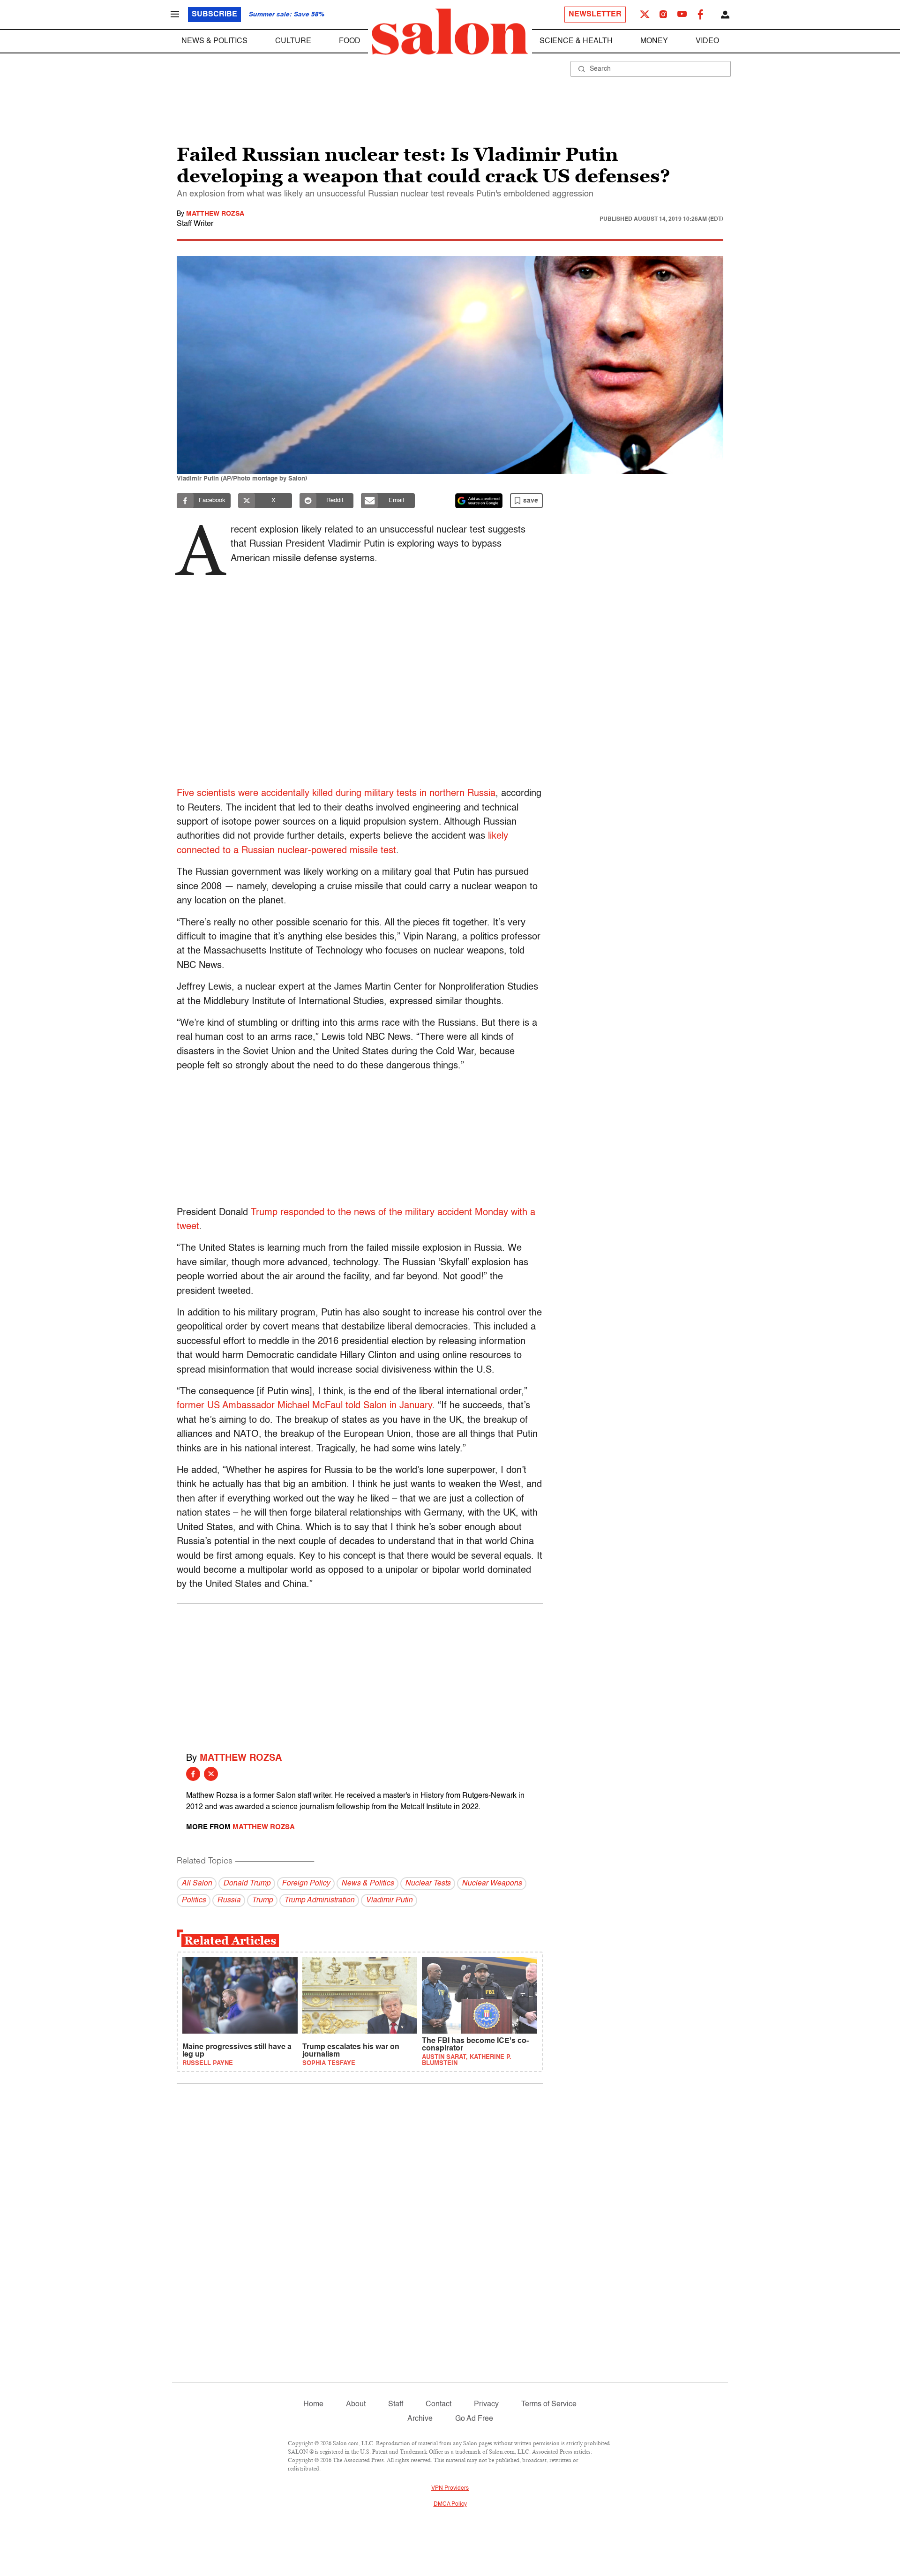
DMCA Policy (450, 2504)
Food (350, 41)
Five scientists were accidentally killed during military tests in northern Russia (336, 794)
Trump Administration (319, 1900)
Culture (293, 41)
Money (654, 41)
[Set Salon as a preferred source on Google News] (479, 501)
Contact (439, 2404)
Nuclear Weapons (492, 1884)
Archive (420, 2419)
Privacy (486, 2404)
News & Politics (214, 41)
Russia (229, 1900)
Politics (194, 1900)
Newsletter (595, 15)
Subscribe (214, 15)
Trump (262, 1900)
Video (707, 41)
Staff (396, 2404)
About (356, 2404)
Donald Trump (247, 1884)
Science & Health (576, 41)
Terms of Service (549, 2404)
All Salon (197, 1884)
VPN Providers (450, 2488)
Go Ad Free (474, 2419)
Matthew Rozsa (215, 214)
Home (313, 2404)
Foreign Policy (306, 1884)
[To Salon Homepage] (450, 32)
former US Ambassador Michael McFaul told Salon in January (304, 1406)
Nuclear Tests (428, 1884)
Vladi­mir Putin (389, 1900)
